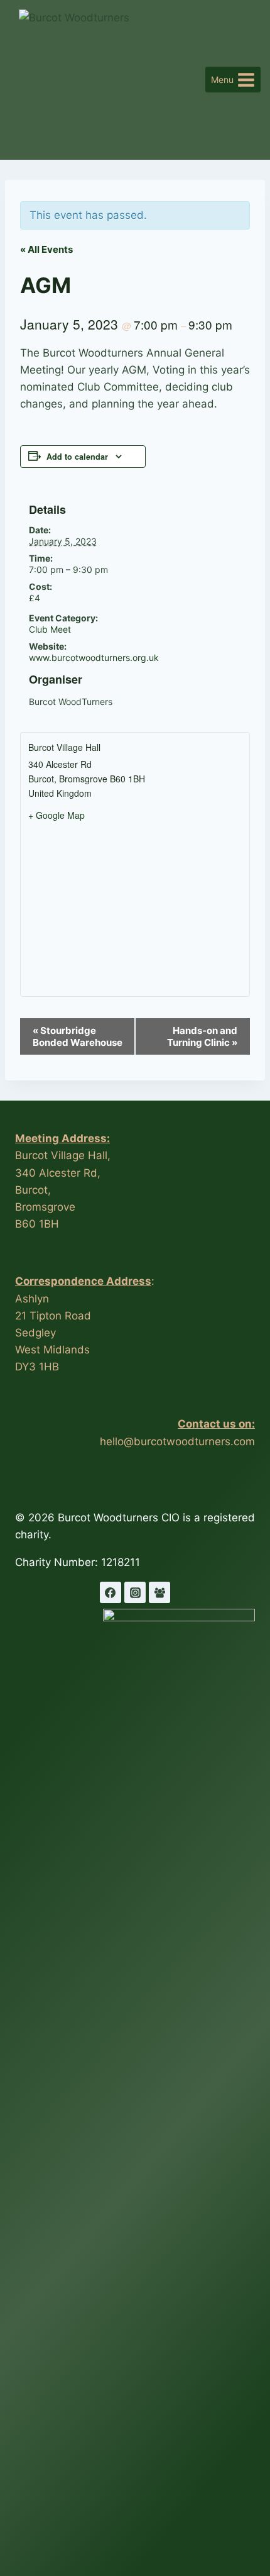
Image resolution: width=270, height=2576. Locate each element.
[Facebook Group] (159, 1592)
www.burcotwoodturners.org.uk (94, 658)
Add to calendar (77, 457)
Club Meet (50, 629)
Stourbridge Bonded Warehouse (78, 1036)
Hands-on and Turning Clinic (202, 1036)
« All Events (46, 249)
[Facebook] (111, 1592)
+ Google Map (57, 815)
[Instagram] (135, 1592)
